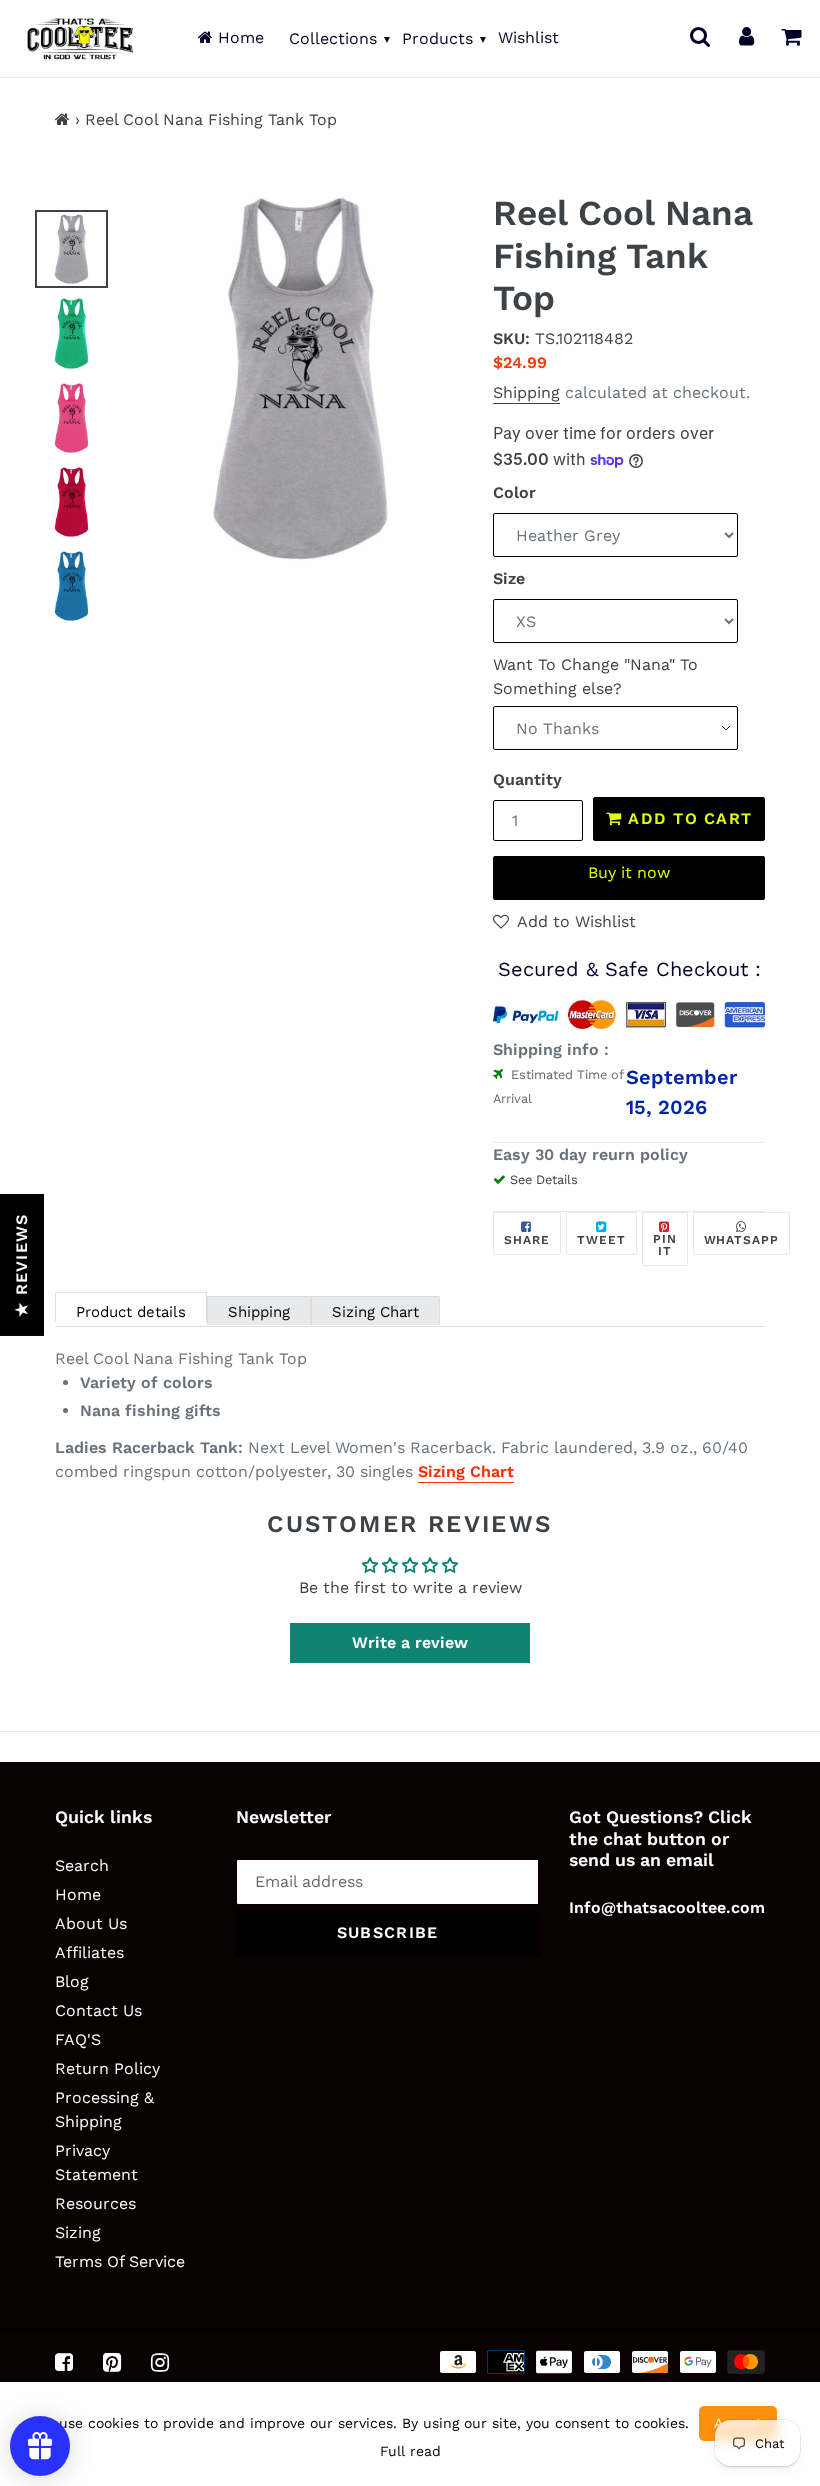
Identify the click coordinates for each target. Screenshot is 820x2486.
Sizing (78, 2232)
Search (82, 1865)
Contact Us (98, 2010)
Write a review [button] (410, 1642)
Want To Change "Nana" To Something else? (595, 676)
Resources (95, 2203)
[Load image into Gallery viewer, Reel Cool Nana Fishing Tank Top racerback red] (71, 502)
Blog (72, 1981)
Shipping (526, 392)
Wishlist (528, 37)
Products (437, 38)
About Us (91, 1923)
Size (509, 578)
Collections (333, 38)
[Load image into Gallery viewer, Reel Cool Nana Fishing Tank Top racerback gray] (71, 249)
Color (514, 492)
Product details (131, 1312)
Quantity (527, 779)
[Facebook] (64, 2363)
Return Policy (107, 2068)
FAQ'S (78, 2039)
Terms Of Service (120, 2261)
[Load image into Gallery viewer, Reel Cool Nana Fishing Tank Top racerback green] (71, 333)
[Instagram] (160, 2363)
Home (238, 37)
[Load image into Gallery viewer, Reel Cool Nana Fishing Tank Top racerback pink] (71, 418)
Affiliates (89, 1952)
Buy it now (629, 872)
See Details (544, 1179)
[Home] (62, 119)
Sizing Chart (375, 1312)
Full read (410, 2451)
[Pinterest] (112, 2363)
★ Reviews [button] (21, 1265)
